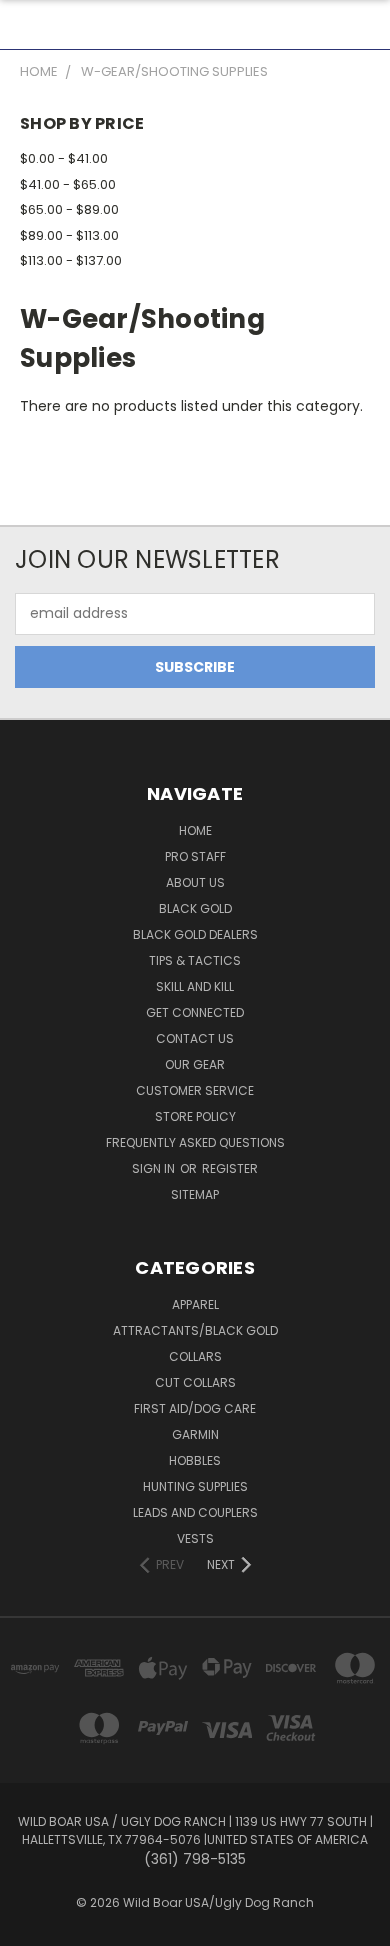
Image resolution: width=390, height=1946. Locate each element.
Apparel (195, 1304)
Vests (195, 1538)
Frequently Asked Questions (195, 1142)
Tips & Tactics (195, 960)
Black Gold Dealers (195, 934)
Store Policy (195, 1116)
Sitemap (195, 1194)
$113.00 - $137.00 (71, 260)
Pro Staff (195, 856)
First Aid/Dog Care (195, 1408)
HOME (195, 830)
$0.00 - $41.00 (64, 158)
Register (230, 1168)
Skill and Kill (195, 986)
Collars (195, 1356)
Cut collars (195, 1382)
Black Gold (195, 908)
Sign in (155, 1168)
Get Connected (195, 1012)
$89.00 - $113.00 (69, 235)
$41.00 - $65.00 (68, 184)
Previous (31, 1926)
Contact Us (195, 1038)
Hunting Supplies (195, 1486)
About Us (195, 882)
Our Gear (195, 1064)
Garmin (195, 1434)
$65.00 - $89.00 (69, 209)
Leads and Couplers (195, 1512)
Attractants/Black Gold (195, 1330)
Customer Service (195, 1090)
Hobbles (195, 1460)
